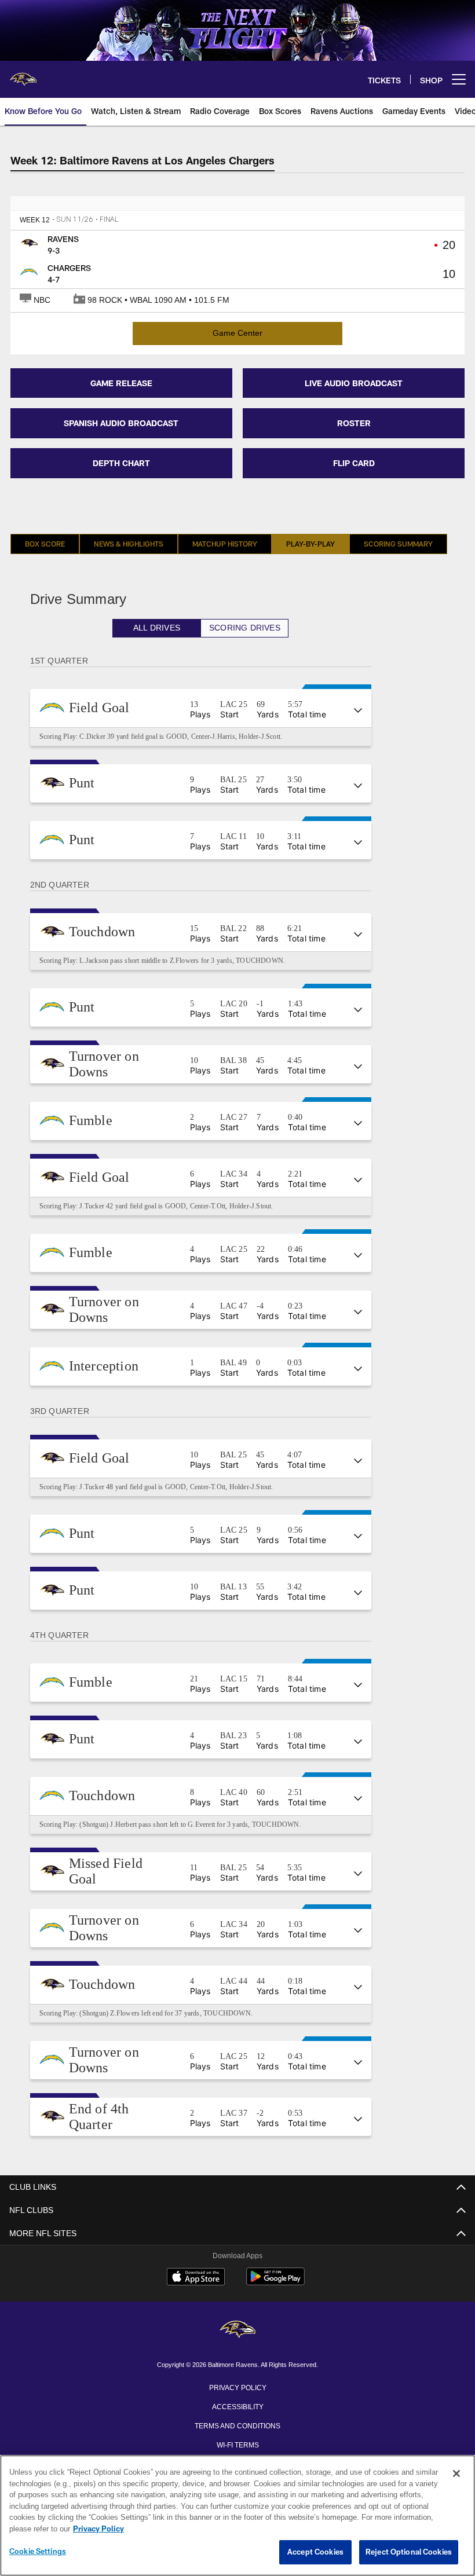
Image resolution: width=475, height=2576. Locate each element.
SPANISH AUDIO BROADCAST (121, 423)
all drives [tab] (164, 628)
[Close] (456, 2474)
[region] (237, 2516)
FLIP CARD (354, 463)
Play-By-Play (310, 544)
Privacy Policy (237, 2387)
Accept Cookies (315, 2552)
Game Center (237, 333)
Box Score (45, 544)
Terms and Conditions (237, 2425)
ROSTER (354, 423)
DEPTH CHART (121, 463)
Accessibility (237, 2406)
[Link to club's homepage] (23, 75)
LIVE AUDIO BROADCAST (354, 383)
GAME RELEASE (121, 383)
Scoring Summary (398, 544)
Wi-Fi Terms (238, 2444)
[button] (208, 708)
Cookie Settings (38, 2552)
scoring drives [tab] (251, 628)
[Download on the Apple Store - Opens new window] (196, 2278)
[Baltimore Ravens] (237, 2330)
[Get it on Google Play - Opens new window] (275, 2282)
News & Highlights (129, 544)
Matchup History (225, 544)
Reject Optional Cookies (409, 2552)
